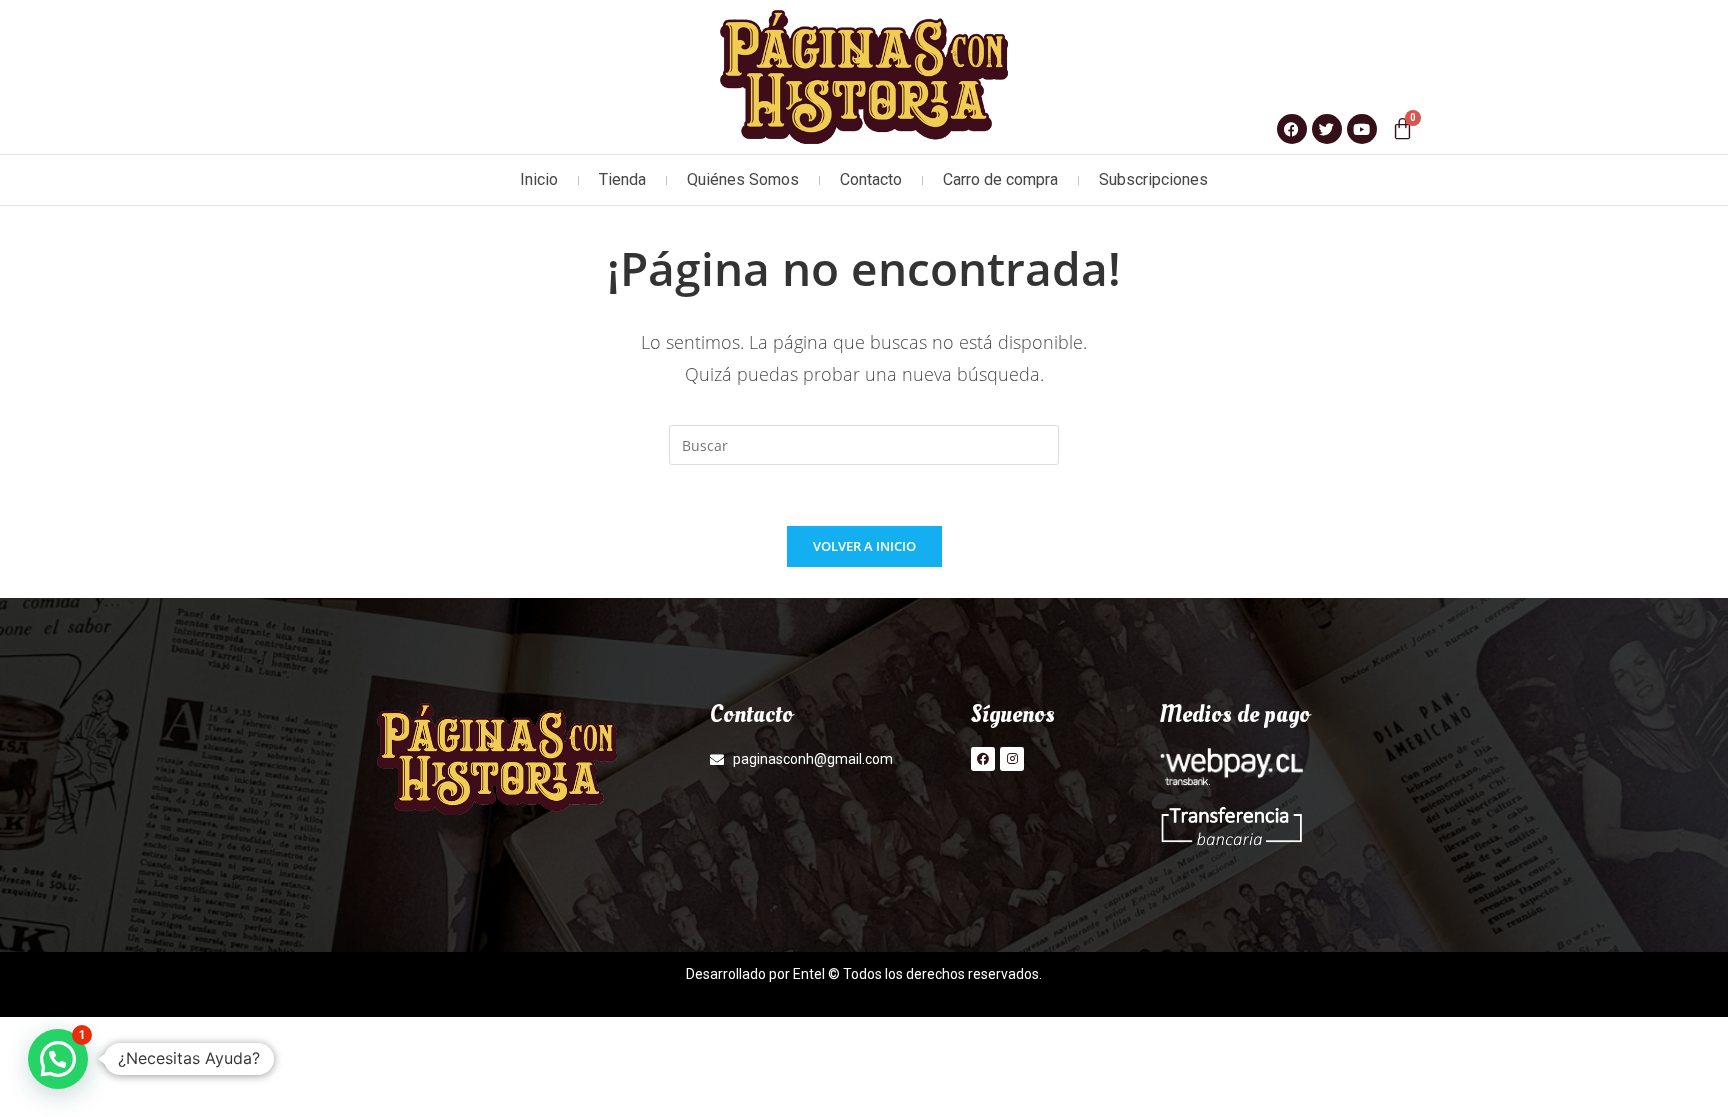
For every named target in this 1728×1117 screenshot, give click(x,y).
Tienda (622, 179)
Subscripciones (1153, 179)
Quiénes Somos (743, 179)
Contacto (871, 179)
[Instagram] (1012, 759)
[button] (58, 1059)
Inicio (539, 179)
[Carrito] (1402, 128)
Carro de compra (1000, 179)
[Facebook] (983, 759)
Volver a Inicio (864, 546)
